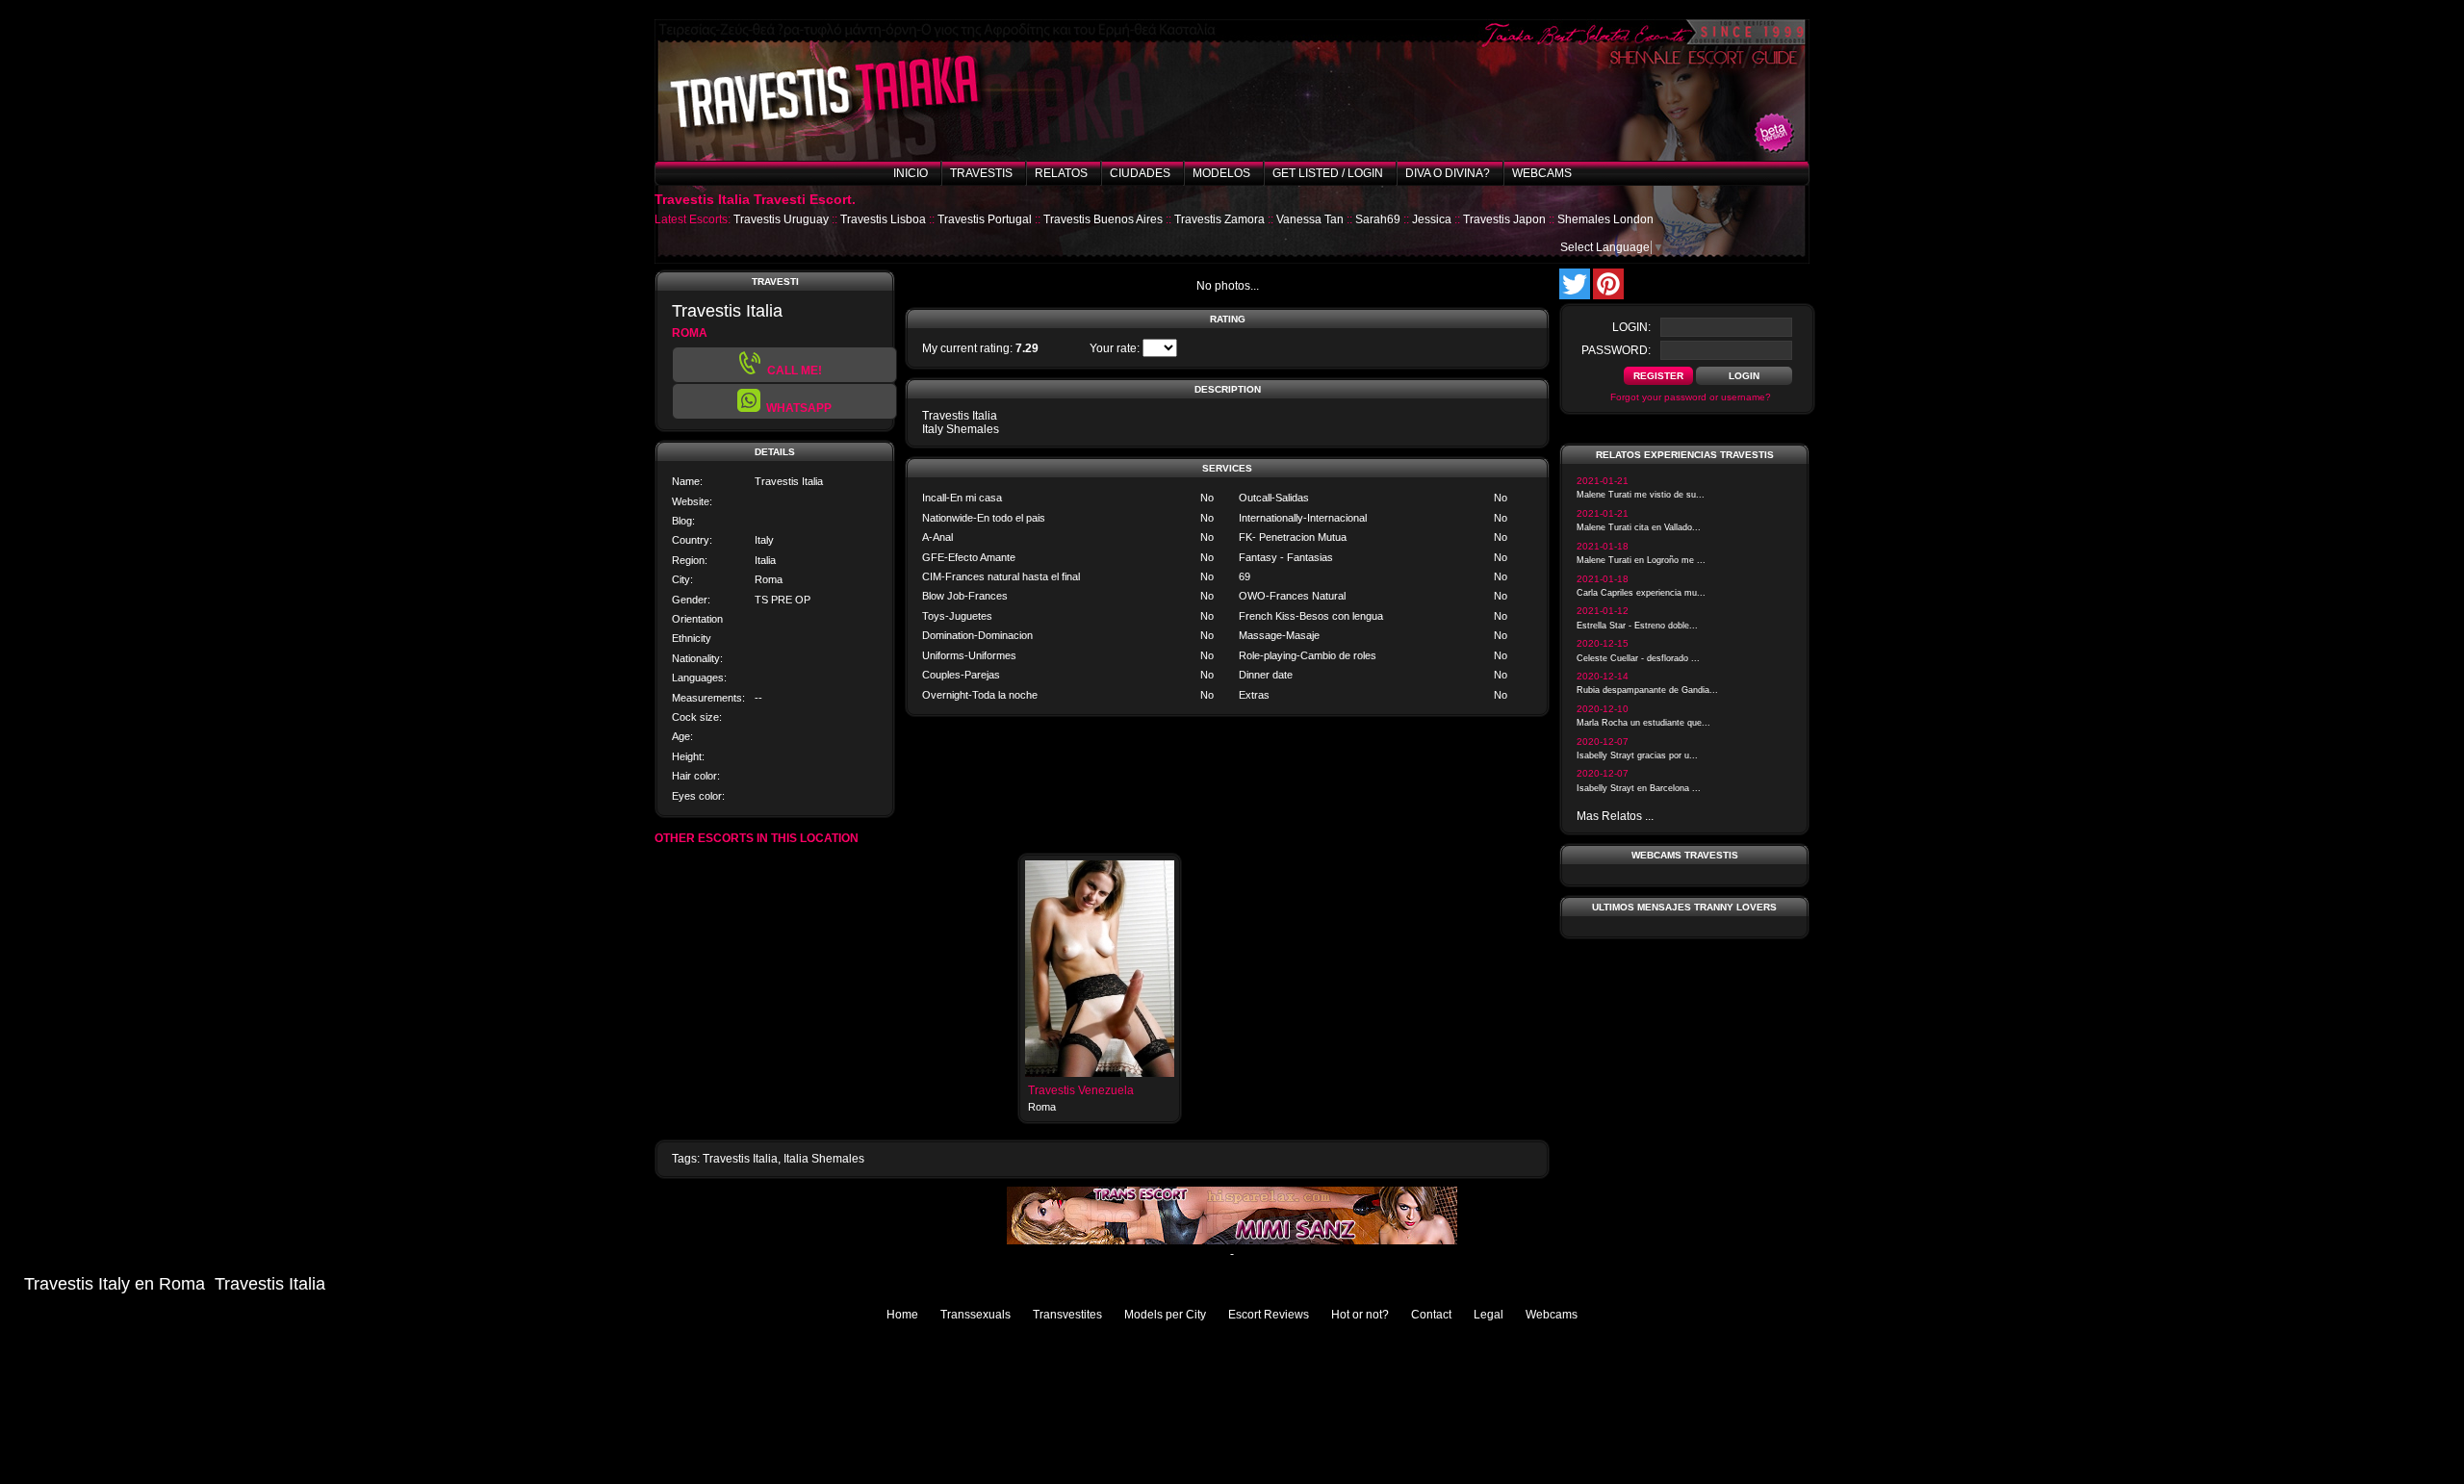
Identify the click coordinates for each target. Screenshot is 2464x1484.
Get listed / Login (1328, 173)
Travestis (981, 173)
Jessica (1432, 219)
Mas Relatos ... (1615, 816)
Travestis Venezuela (1081, 1090)
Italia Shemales (824, 1159)
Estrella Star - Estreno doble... (1637, 626)
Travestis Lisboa (883, 219)
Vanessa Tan (1310, 219)
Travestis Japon (1504, 219)
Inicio (911, 173)
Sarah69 (1378, 219)
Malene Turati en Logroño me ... (1641, 560)
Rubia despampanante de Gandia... (1647, 690)
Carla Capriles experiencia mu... (1641, 593)
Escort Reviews (1269, 1315)
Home (902, 1315)
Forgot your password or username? (1691, 397)
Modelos (1221, 173)
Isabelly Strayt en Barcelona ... (1639, 788)
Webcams (1542, 173)
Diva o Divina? (1448, 173)
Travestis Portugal (985, 219)
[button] (784, 401)
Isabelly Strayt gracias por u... (1637, 755)
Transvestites (1067, 1315)
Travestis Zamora (1219, 219)
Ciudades (1140, 173)
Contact (1431, 1315)
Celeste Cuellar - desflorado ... (1638, 658)
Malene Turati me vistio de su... (1641, 495)
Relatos (1061, 173)
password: (1616, 350)
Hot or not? (1360, 1315)
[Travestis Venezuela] (1100, 1073)
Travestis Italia (740, 1159)
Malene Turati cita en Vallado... (1639, 527)
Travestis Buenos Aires (1103, 219)
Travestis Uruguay (781, 219)
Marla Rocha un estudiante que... (1643, 723)
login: (1631, 327)
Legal (1489, 1315)
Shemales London (1605, 219)
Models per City (1165, 1315)
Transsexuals (975, 1315)
